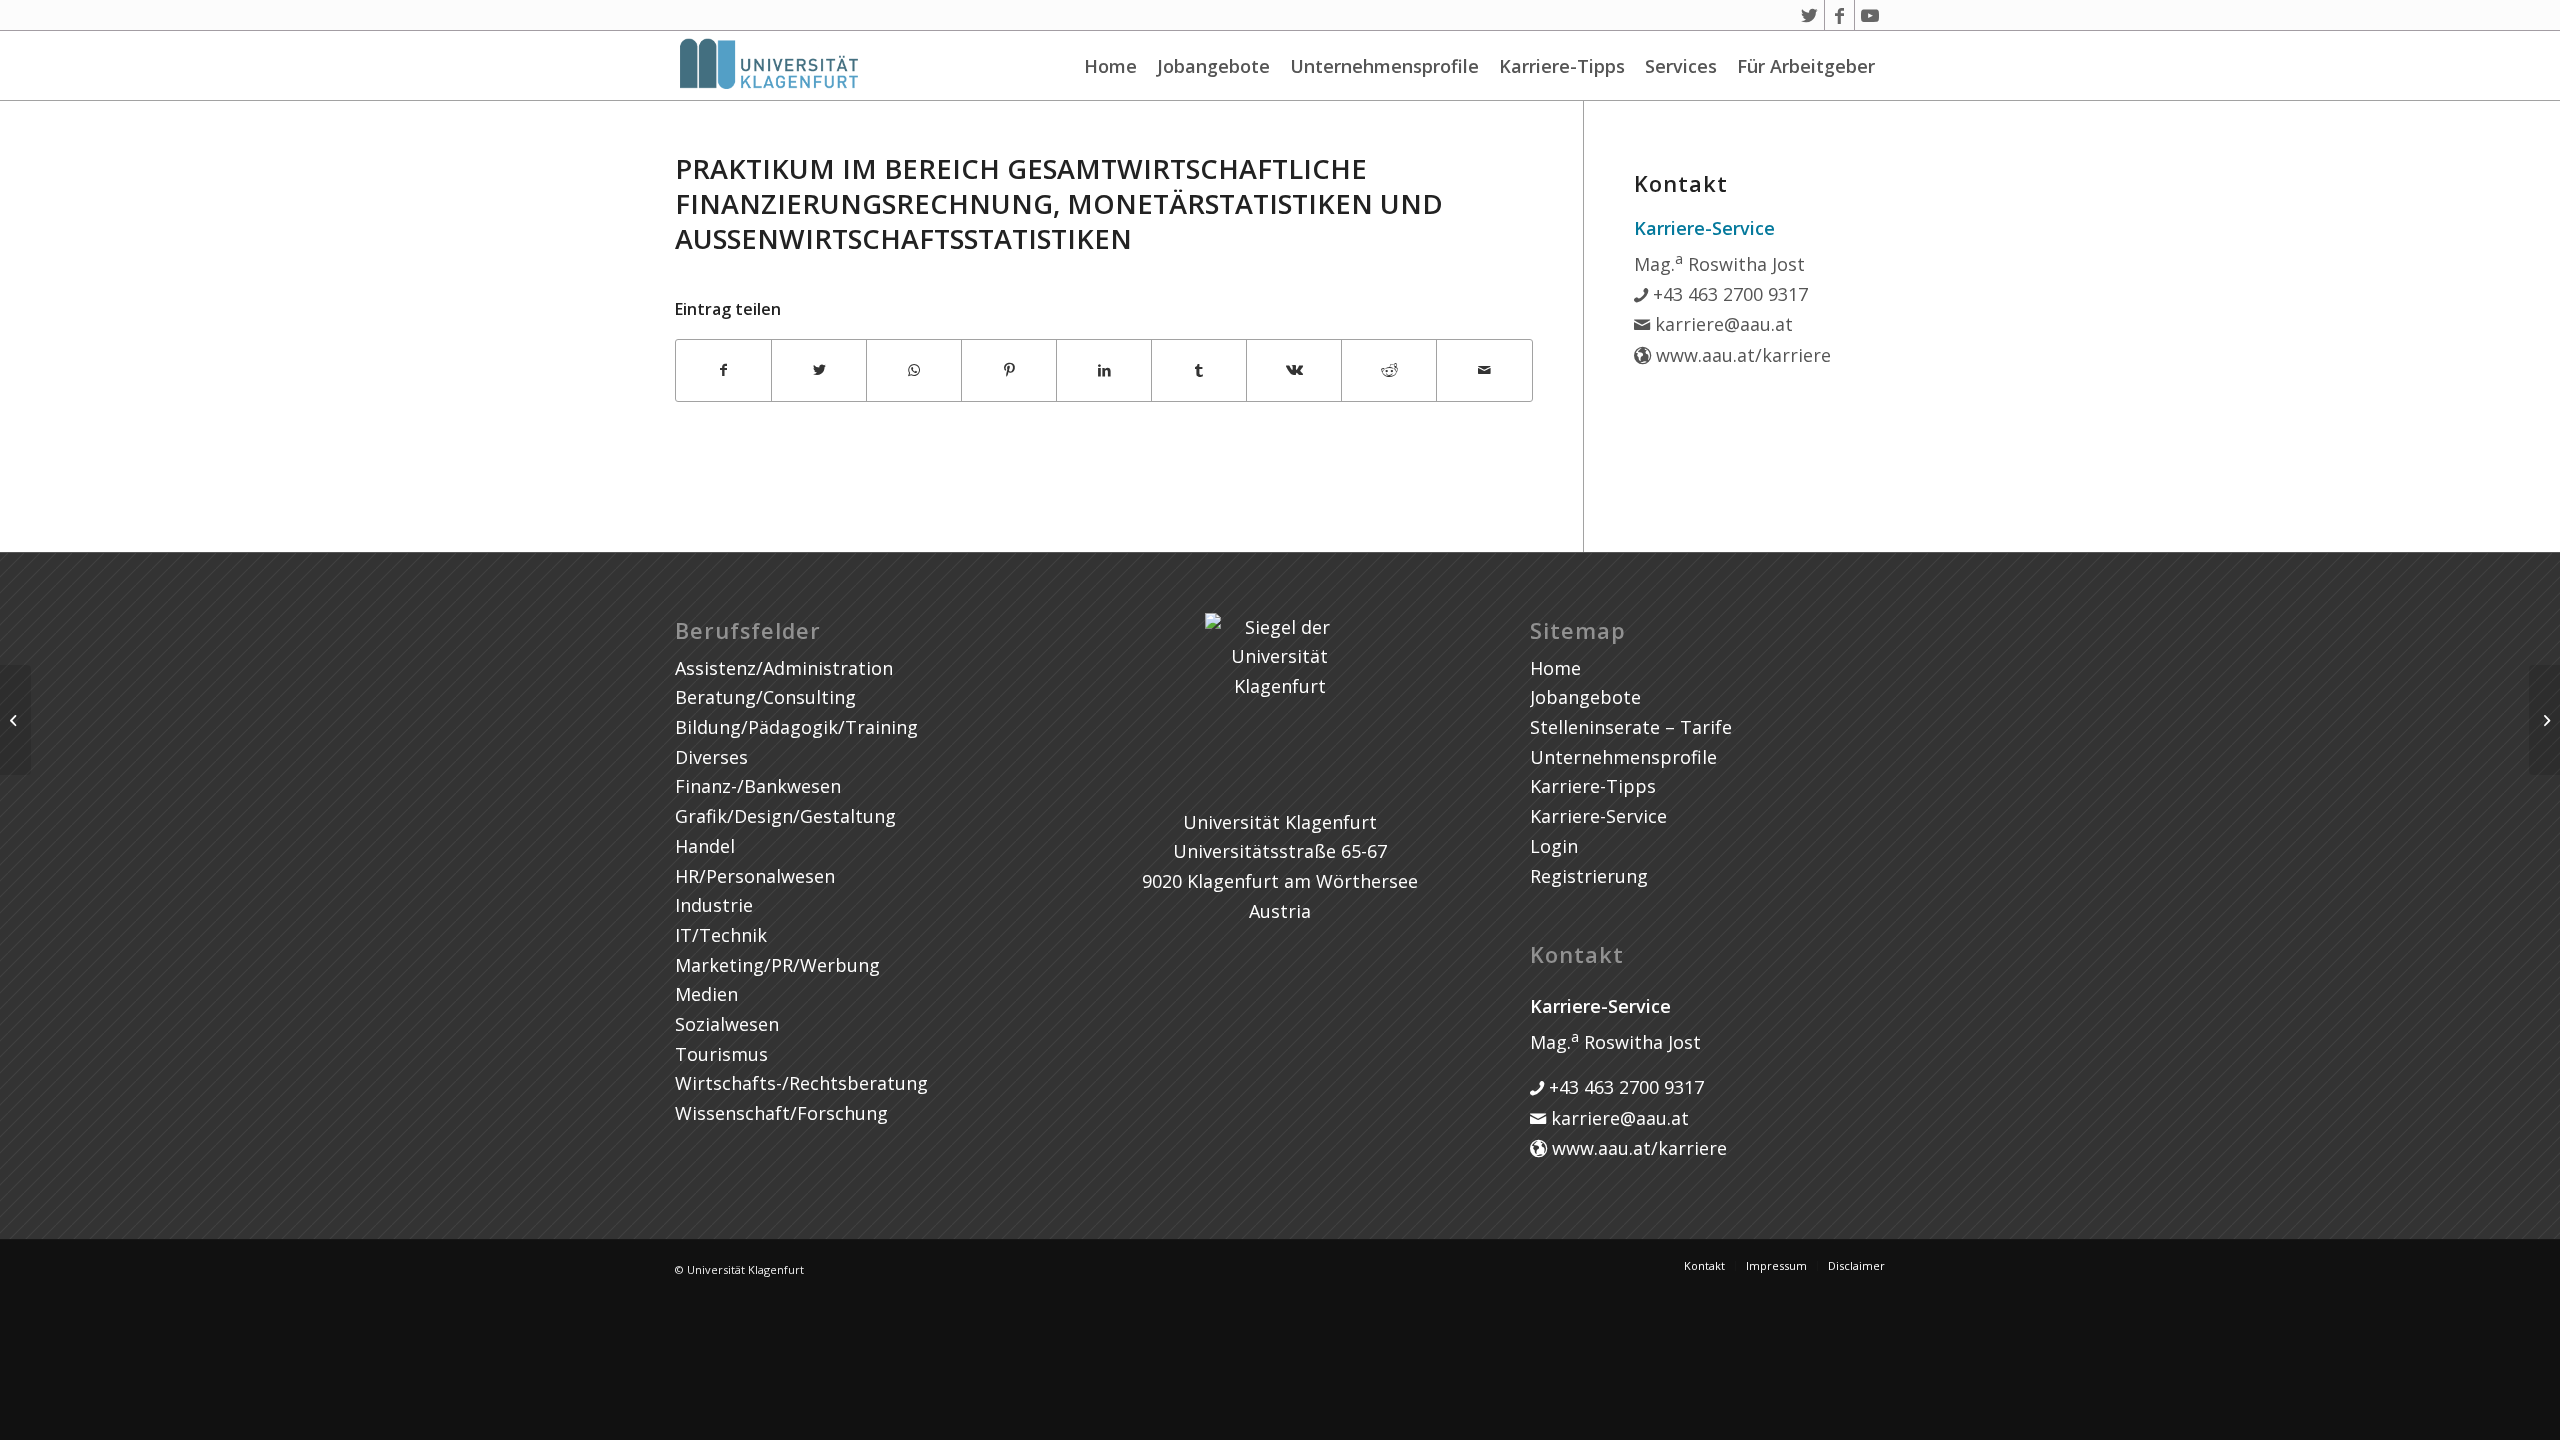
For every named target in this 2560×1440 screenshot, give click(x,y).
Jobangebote (1213, 66)
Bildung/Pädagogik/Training (796, 727)
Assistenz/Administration (784, 668)
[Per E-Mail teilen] (1484, 370)
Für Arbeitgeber (1806, 66)
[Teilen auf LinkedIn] (1104, 370)
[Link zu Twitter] (1809, 15)
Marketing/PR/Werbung (777, 965)
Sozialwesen (727, 1024)
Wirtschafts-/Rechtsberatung (801, 1083)
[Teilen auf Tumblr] (1199, 370)
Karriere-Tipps (1562, 66)
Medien (706, 994)
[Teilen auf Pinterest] (1009, 370)
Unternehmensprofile (1384, 66)
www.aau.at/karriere (1741, 355)
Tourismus (721, 1054)
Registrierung (1589, 876)
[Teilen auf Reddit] (1389, 370)
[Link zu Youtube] (1870, 15)
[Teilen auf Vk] (1294, 370)
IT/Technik (721, 935)
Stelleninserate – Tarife (1631, 727)
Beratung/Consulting (765, 697)
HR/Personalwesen (755, 876)
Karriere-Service (1598, 816)
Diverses (711, 757)
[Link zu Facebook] (1839, 15)
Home (1110, 66)
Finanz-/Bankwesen (758, 786)
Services (1681, 66)
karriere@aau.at (1721, 324)
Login (1554, 846)
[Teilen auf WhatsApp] (914, 370)
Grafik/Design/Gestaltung (785, 816)
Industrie (714, 905)
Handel (705, 846)
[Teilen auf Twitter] (819, 370)
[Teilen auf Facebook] (723, 370)
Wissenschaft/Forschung (781, 1113)
